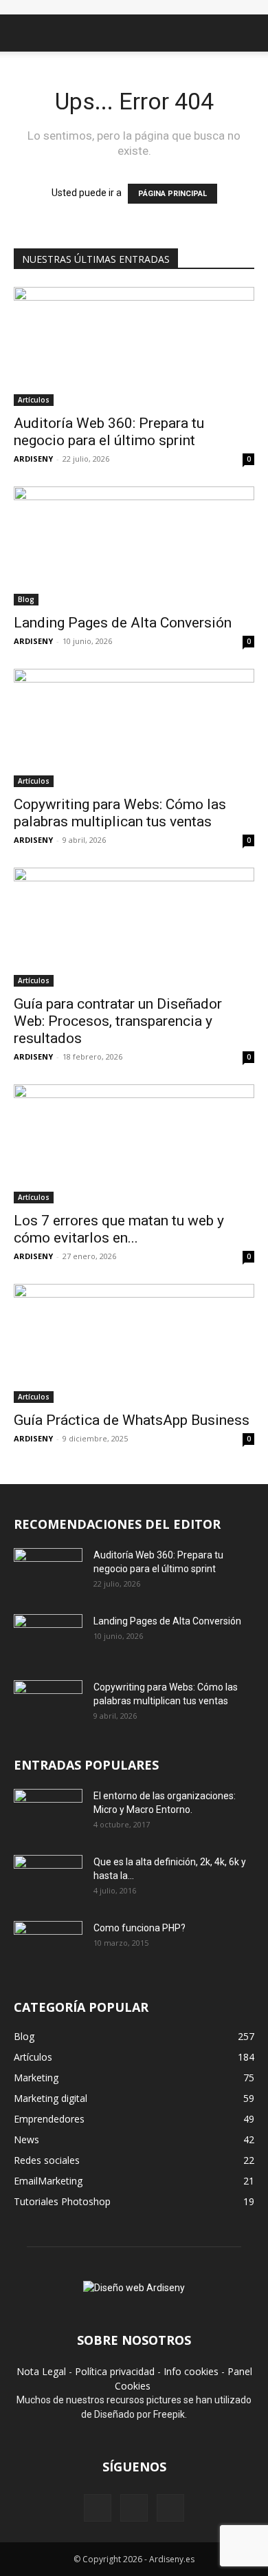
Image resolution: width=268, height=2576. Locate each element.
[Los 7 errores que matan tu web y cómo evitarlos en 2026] (134, 1144)
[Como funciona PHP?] (48, 1944)
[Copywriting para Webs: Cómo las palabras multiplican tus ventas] (134, 728)
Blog (26, 599)
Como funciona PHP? (139, 1928)
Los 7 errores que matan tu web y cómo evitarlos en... (119, 1229)
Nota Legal (41, 2371)
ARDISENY (33, 459)
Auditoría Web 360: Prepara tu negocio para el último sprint (109, 432)
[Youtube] (170, 2508)
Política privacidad (115, 2371)
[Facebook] (98, 2508)
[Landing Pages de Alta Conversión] (134, 546)
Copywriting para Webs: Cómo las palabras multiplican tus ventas (120, 813)
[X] (134, 2508)
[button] (23, 33)
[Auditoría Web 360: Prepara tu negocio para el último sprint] (134, 346)
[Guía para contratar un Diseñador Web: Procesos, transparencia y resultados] (134, 927)
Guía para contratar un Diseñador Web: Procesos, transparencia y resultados (118, 1021)
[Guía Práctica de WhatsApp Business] (134, 1343)
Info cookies (191, 2371)
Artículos (34, 400)
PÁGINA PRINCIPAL (172, 194)
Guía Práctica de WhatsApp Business (132, 1420)
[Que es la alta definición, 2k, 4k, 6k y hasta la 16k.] (48, 1879)
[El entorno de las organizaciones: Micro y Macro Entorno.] (48, 1813)
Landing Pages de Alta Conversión (123, 623)
